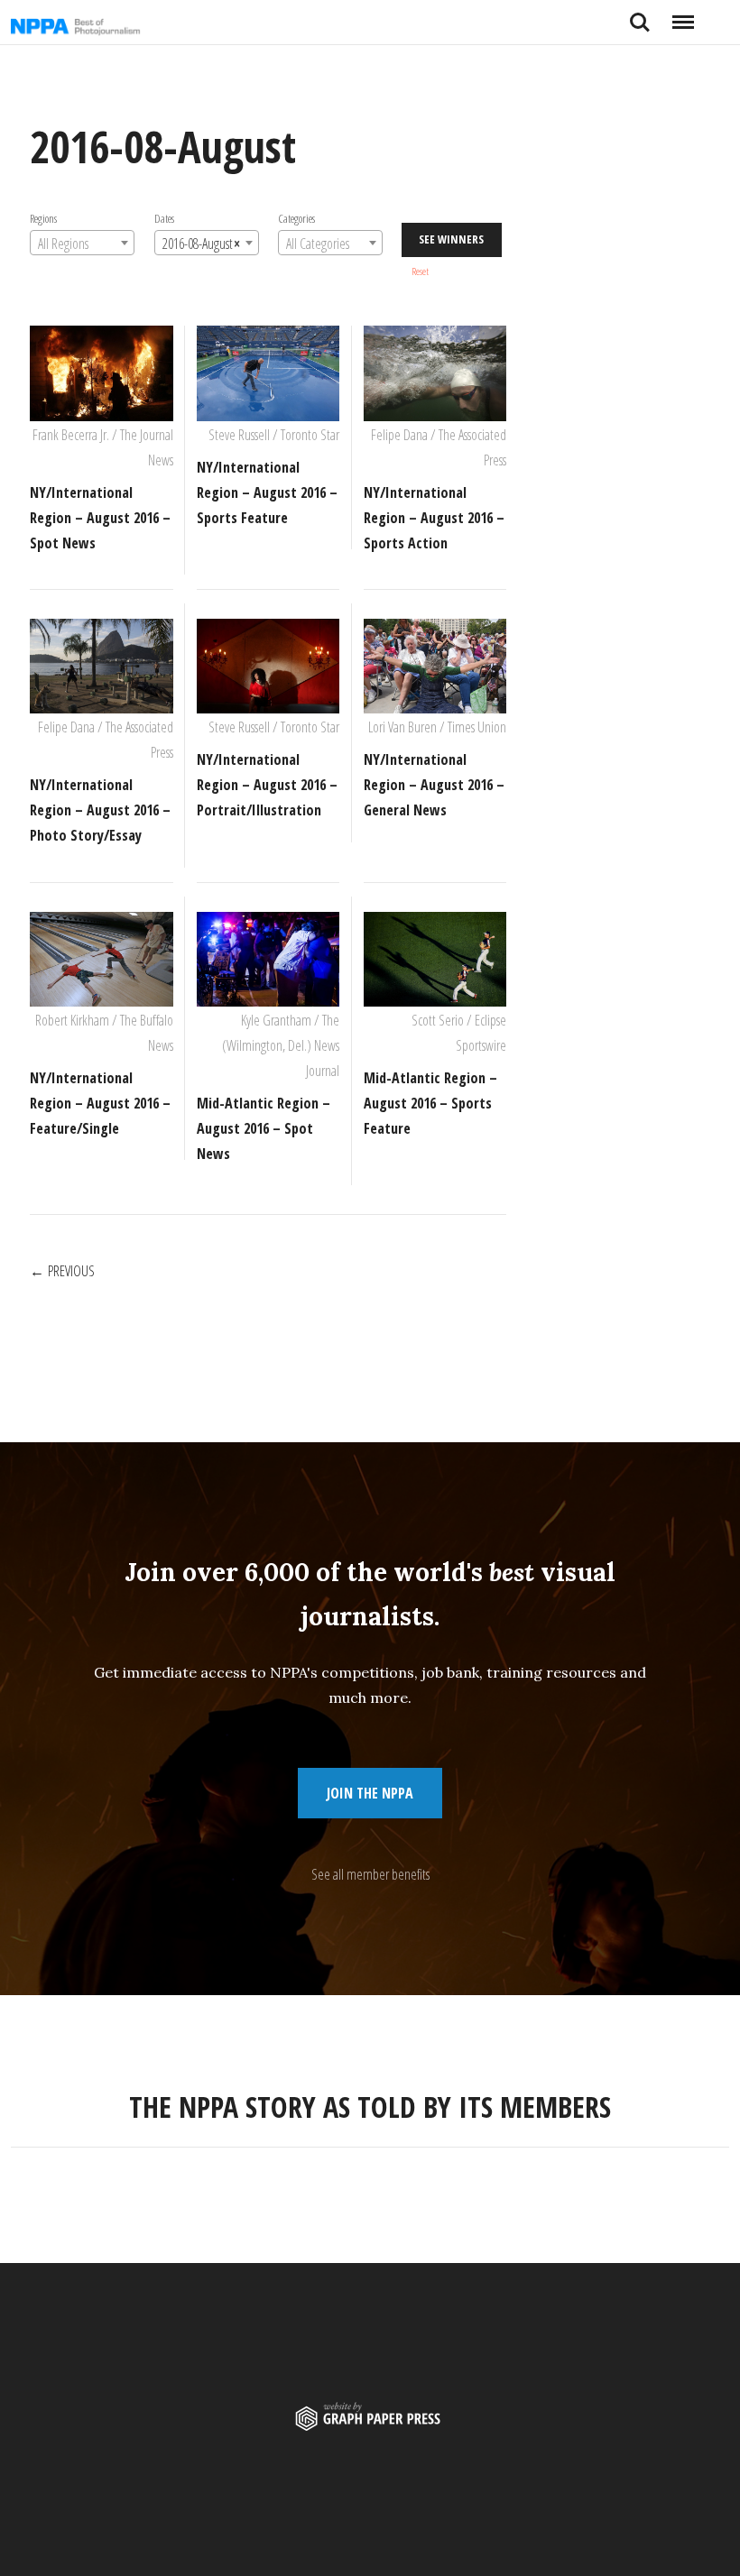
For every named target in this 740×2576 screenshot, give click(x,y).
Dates (163, 218)
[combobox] (82, 243)
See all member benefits (370, 1874)
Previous (71, 1271)
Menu (683, 15)
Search (640, 15)
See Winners (451, 239)
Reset (420, 271)
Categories (296, 218)
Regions (43, 218)
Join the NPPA (370, 1793)
